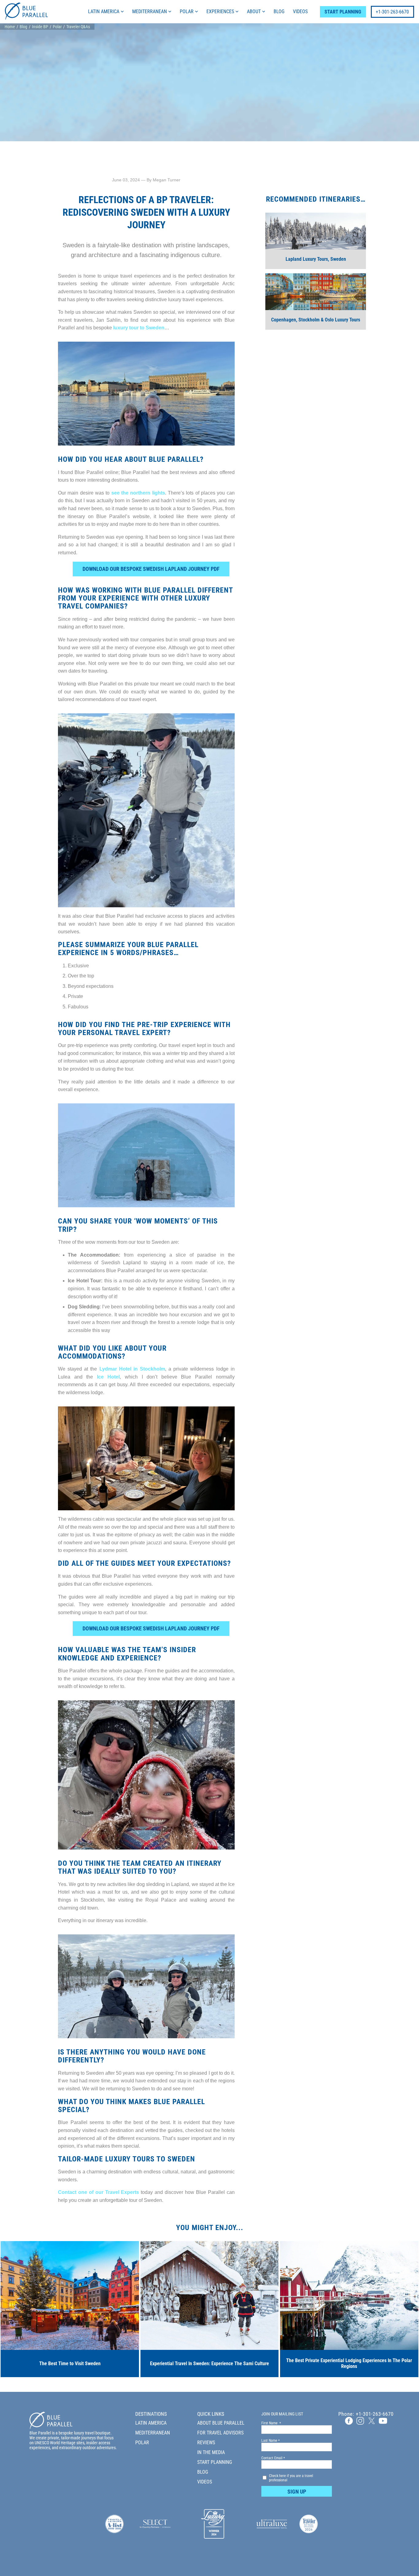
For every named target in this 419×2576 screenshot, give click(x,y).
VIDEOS (300, 11)
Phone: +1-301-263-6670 (366, 2414)
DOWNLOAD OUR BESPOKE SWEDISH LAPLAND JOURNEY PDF (151, 569)
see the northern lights (138, 493)
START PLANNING (343, 12)
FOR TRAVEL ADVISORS (220, 2433)
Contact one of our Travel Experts (98, 2192)
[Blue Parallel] (26, 18)
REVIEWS (206, 2443)
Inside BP (40, 27)
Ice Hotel (108, 1377)
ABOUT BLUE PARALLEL (221, 2423)
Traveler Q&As (78, 27)
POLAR (187, 11)
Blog (23, 27)
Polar (57, 27)
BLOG (279, 11)
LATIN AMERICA (104, 11)
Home (10, 27)
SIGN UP (297, 2492)
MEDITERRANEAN (150, 11)
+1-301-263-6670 (392, 12)
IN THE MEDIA (211, 2452)
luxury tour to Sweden (139, 328)
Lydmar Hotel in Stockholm (132, 1369)
